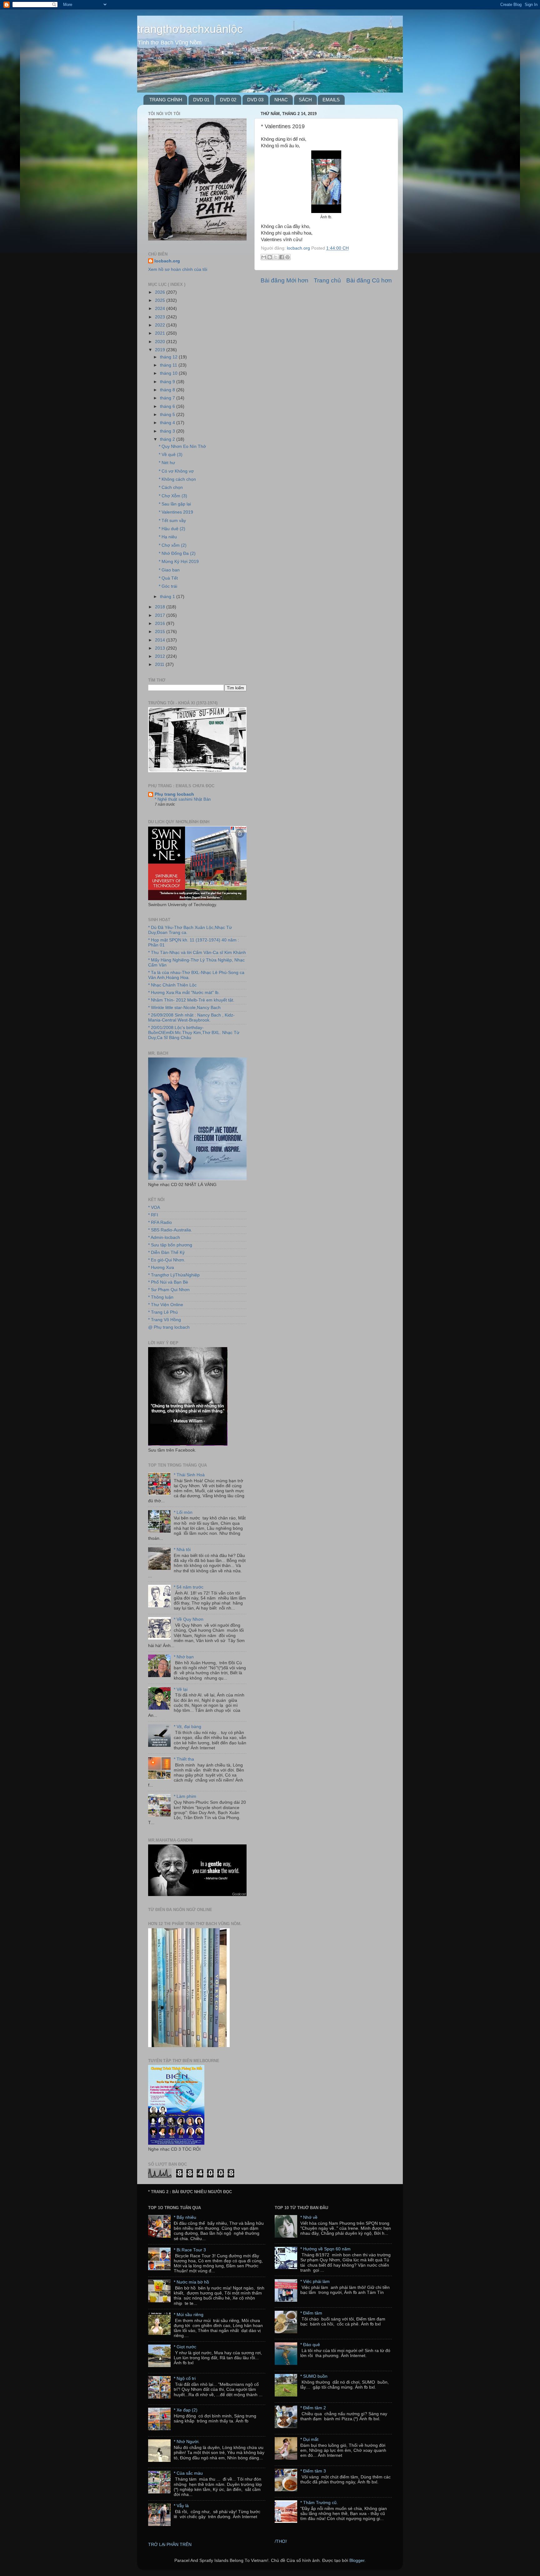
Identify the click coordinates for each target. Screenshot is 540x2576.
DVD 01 (201, 100)
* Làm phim (185, 1796)
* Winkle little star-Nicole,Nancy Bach (184, 1008)
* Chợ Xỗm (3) (173, 496)
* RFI (153, 1215)
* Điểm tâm (311, 2313)
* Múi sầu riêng (189, 2315)
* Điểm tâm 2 (313, 2408)
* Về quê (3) (171, 455)
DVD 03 (255, 100)
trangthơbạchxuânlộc (190, 29)
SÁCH (305, 100)
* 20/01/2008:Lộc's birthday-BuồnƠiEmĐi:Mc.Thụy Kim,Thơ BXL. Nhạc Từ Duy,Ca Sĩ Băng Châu (194, 1033)
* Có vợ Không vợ (176, 471)
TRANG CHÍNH (166, 100)
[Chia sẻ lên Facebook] (282, 257)
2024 (161, 309)
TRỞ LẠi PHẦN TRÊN (170, 2545)
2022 (161, 325)
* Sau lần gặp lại (175, 504)
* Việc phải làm (315, 2282)
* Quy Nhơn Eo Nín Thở (182, 446)
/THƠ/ (281, 2541)
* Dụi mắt (309, 2439)
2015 (161, 632)
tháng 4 (168, 423)
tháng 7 (168, 398)
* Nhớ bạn (184, 1657)
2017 (161, 615)
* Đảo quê (310, 2345)
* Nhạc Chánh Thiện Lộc (172, 985)
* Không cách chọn (177, 479)
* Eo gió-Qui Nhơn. (167, 1260)
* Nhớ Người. (187, 2442)
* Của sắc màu (188, 2473)
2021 (161, 333)
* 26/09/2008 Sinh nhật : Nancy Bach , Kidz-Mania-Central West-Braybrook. (191, 1018)
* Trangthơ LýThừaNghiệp (174, 1275)
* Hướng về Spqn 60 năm (325, 2249)
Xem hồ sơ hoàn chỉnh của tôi (178, 269)
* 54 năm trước (189, 1587)
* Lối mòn (183, 1512)
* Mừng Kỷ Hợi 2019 (179, 562)
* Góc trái (168, 586)
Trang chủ (327, 280)
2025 (161, 300)
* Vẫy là (181, 2506)
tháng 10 (169, 373)
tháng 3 (168, 431)
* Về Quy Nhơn (189, 1619)
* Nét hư (167, 463)
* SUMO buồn (314, 2376)
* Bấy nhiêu (185, 2217)
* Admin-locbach (164, 1237)
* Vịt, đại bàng (187, 1727)
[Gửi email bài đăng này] (264, 257)
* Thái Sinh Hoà (189, 1475)
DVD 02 (228, 100)
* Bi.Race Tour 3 (190, 2250)
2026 (161, 292)
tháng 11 (169, 365)
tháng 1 (168, 597)
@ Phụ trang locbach (169, 1327)
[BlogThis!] (270, 257)
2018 (161, 607)
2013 (161, 648)
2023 (161, 317)
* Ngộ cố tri (185, 2378)
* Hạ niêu (168, 537)
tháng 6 (168, 406)
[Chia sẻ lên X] (276, 257)
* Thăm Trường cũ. (319, 2503)
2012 (161, 656)
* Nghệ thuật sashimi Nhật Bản (183, 799)
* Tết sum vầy (172, 521)
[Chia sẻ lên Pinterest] (287, 257)
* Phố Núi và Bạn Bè (168, 1282)
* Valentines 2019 (176, 512)
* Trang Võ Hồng (165, 1320)
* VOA (154, 1207)
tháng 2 (168, 439)
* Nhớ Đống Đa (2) (177, 553)
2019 (161, 350)
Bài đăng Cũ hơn (369, 280)
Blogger (357, 2561)
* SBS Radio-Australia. (170, 1230)
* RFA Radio (160, 1222)
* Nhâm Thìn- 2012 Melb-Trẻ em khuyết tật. (191, 1000)
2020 (161, 342)
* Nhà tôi (182, 1550)
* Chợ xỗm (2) (173, 545)
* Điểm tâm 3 (313, 2471)
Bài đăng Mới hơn (285, 280)
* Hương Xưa (161, 1268)
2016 (161, 624)
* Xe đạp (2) (186, 2410)
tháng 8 (168, 390)
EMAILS (331, 100)
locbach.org (167, 261)
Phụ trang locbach (174, 794)
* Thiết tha (184, 1759)
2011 (160, 664)
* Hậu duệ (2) (172, 529)
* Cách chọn (171, 487)
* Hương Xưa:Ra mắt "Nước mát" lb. (184, 993)
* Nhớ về (309, 2217)
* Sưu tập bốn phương (170, 1245)
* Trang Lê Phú (163, 1312)
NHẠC (281, 100)
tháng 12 (169, 357)
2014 (161, 640)
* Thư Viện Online (166, 1305)
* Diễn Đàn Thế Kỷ (166, 1253)
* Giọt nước (185, 2347)
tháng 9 (168, 382)
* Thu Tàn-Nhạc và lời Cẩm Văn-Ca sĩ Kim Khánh (197, 953)
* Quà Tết (168, 578)
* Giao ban (169, 570)
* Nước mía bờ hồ (191, 2282)
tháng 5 (168, 415)
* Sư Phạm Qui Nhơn (169, 1290)
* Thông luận (161, 1297)
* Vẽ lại (181, 1689)
